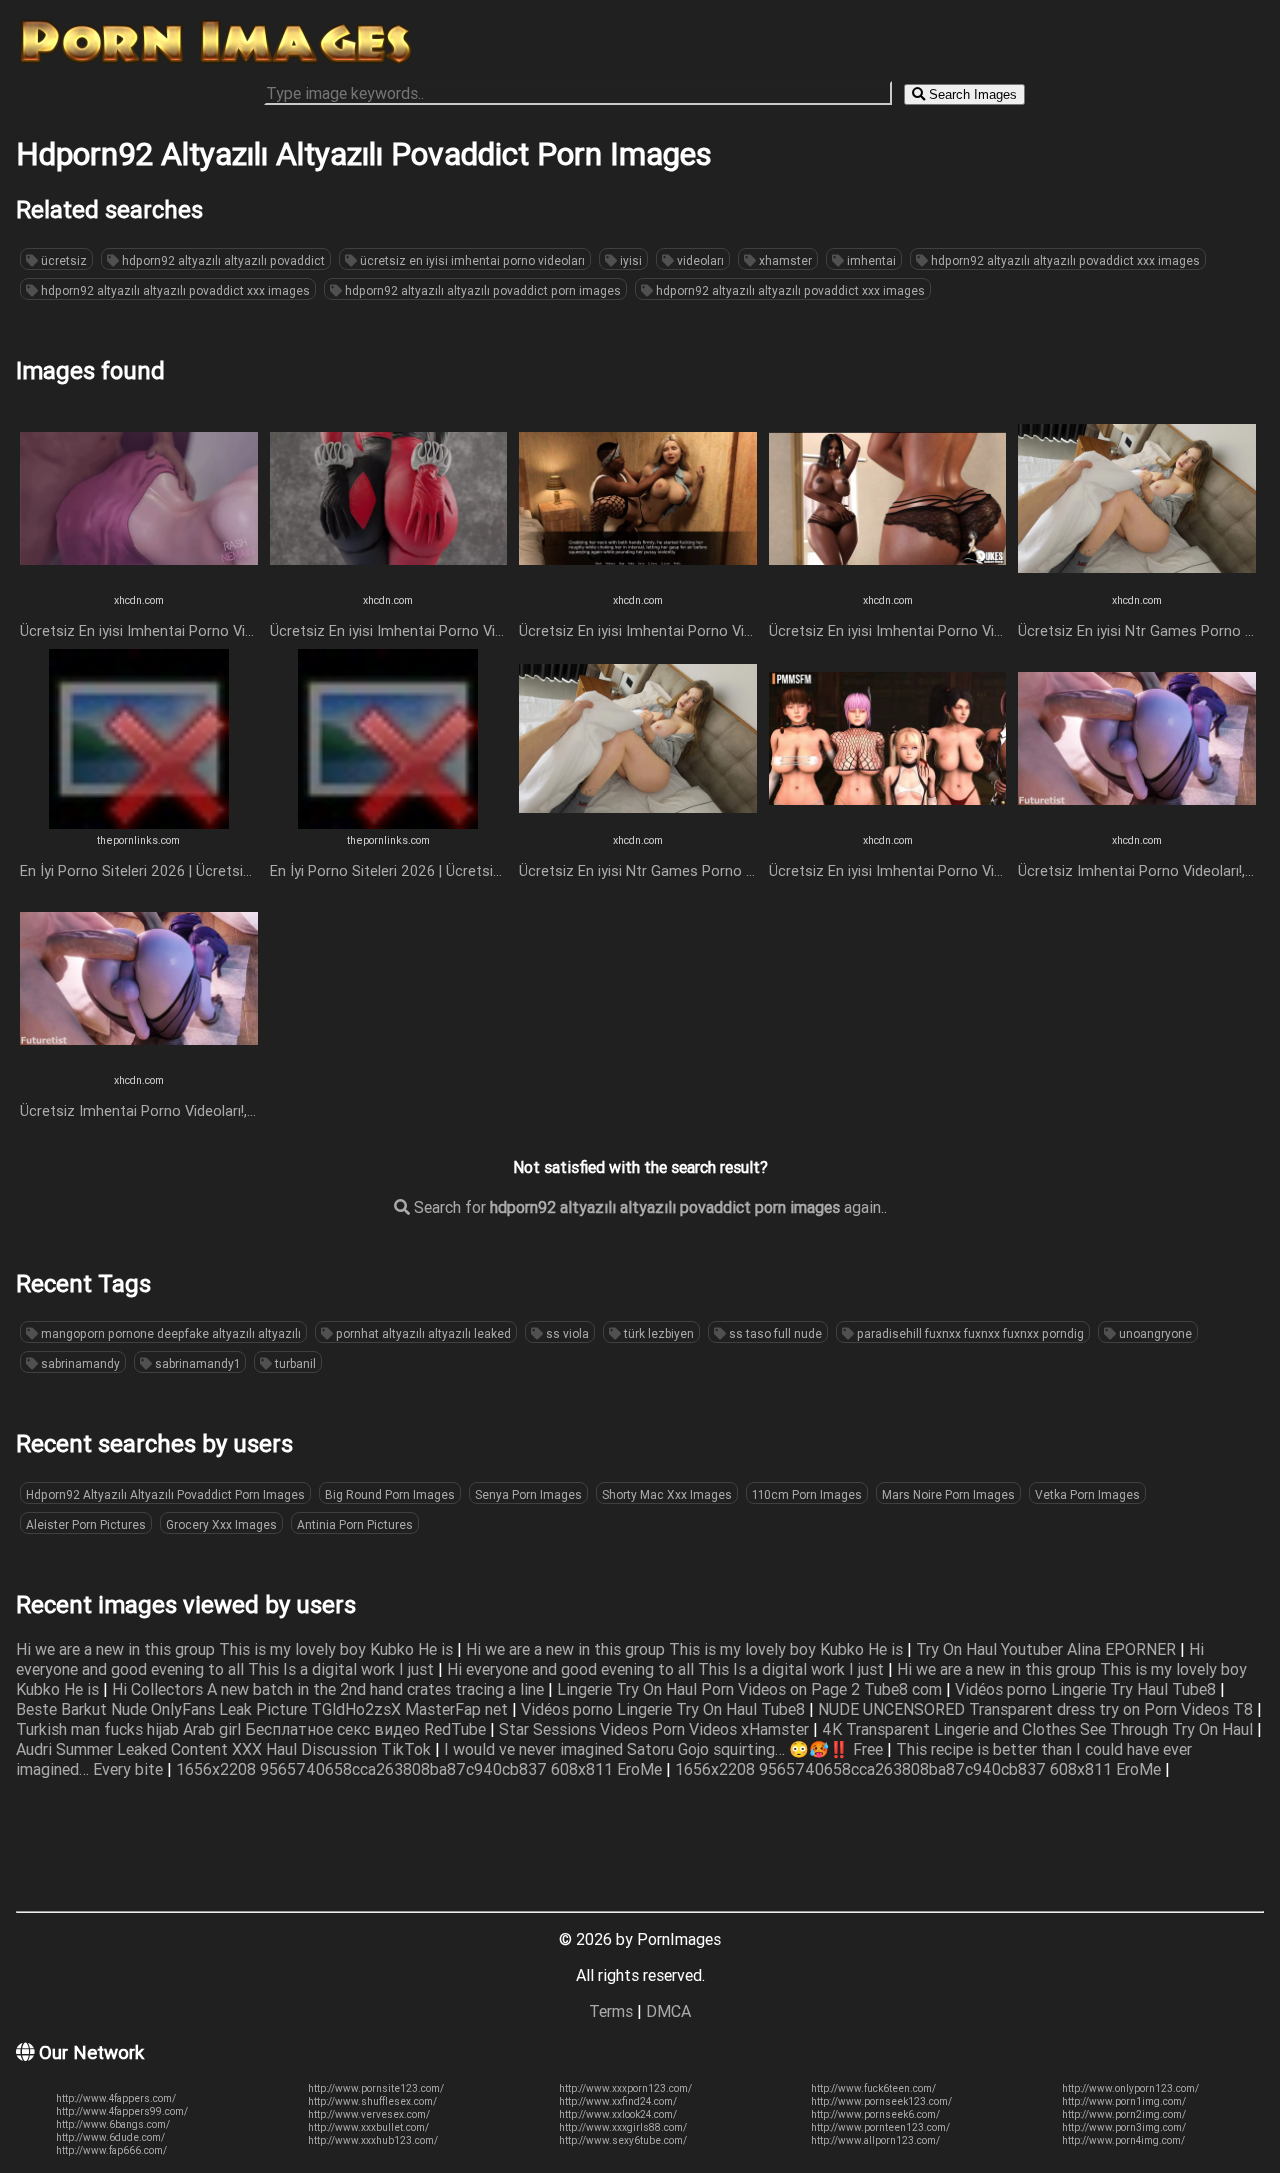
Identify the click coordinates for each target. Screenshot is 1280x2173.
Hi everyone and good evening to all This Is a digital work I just (667, 1669)
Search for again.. (648, 1207)
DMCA (668, 2011)
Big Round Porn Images (390, 1494)
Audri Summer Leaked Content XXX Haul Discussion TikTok (225, 1749)
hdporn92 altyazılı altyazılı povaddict (222, 260)
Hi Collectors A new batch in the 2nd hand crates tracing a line (330, 1689)
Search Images (971, 94)
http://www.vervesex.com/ (369, 2114)
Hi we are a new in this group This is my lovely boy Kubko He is (236, 1649)
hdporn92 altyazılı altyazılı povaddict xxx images (1064, 260)
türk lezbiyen (657, 1333)
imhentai (870, 260)
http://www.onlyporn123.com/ (1130, 2088)
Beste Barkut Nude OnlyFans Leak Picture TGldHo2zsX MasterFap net (264, 1709)
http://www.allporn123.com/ (875, 2140)
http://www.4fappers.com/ (116, 2098)
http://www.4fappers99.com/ (122, 2111)
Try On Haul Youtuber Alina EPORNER (1048, 1649)
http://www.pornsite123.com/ (376, 2088)
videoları (699, 260)
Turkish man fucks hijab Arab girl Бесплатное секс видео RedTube (253, 1729)
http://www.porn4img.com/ (1123, 2140)
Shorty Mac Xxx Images (667, 1494)
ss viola (566, 1333)
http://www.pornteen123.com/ (880, 2127)
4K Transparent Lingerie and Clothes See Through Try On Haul (1039, 1729)
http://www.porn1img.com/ (1124, 2101)
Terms (611, 2011)
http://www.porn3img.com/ (1124, 2127)
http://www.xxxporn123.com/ (625, 2088)
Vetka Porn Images (1087, 1494)
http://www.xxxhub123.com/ (373, 2140)
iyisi (629, 260)
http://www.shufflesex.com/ (372, 2101)
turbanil (294, 1363)
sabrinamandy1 (196, 1363)
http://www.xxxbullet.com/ (368, 2127)
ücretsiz (62, 260)
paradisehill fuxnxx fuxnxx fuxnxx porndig (969, 1333)
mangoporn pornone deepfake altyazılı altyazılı (169, 1333)
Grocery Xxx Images (221, 1524)
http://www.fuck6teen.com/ (873, 2088)
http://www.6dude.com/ (110, 2137)
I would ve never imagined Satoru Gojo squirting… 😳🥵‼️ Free (665, 1749)
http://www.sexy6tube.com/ (623, 2140)
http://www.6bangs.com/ (113, 2124)
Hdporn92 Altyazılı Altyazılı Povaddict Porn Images (165, 1494)
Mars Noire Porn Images (948, 1494)
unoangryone (1154, 1333)
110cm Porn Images (807, 1494)
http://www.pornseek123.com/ (881, 2101)
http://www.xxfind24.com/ (618, 2101)
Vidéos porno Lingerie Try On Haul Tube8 (665, 1709)
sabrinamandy (79, 1363)
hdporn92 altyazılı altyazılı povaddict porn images (481, 290)
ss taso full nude (774, 1333)
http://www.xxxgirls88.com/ (623, 2127)
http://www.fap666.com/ (111, 2150)
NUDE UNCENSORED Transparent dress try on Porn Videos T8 (1037, 1709)
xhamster (784, 260)
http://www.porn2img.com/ (1124, 2114)
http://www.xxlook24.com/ (618, 2114)
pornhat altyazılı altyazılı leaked (422, 1333)
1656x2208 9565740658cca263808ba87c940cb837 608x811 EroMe (421, 1769)
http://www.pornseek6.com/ (875, 2114)
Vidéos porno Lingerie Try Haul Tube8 (1087, 1689)
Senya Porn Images (528, 1494)
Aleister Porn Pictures (86, 1524)
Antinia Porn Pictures (355, 1524)
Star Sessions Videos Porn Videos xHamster (656, 1729)
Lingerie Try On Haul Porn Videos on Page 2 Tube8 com (751, 1689)
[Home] (216, 63)
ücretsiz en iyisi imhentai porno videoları (471, 260)
